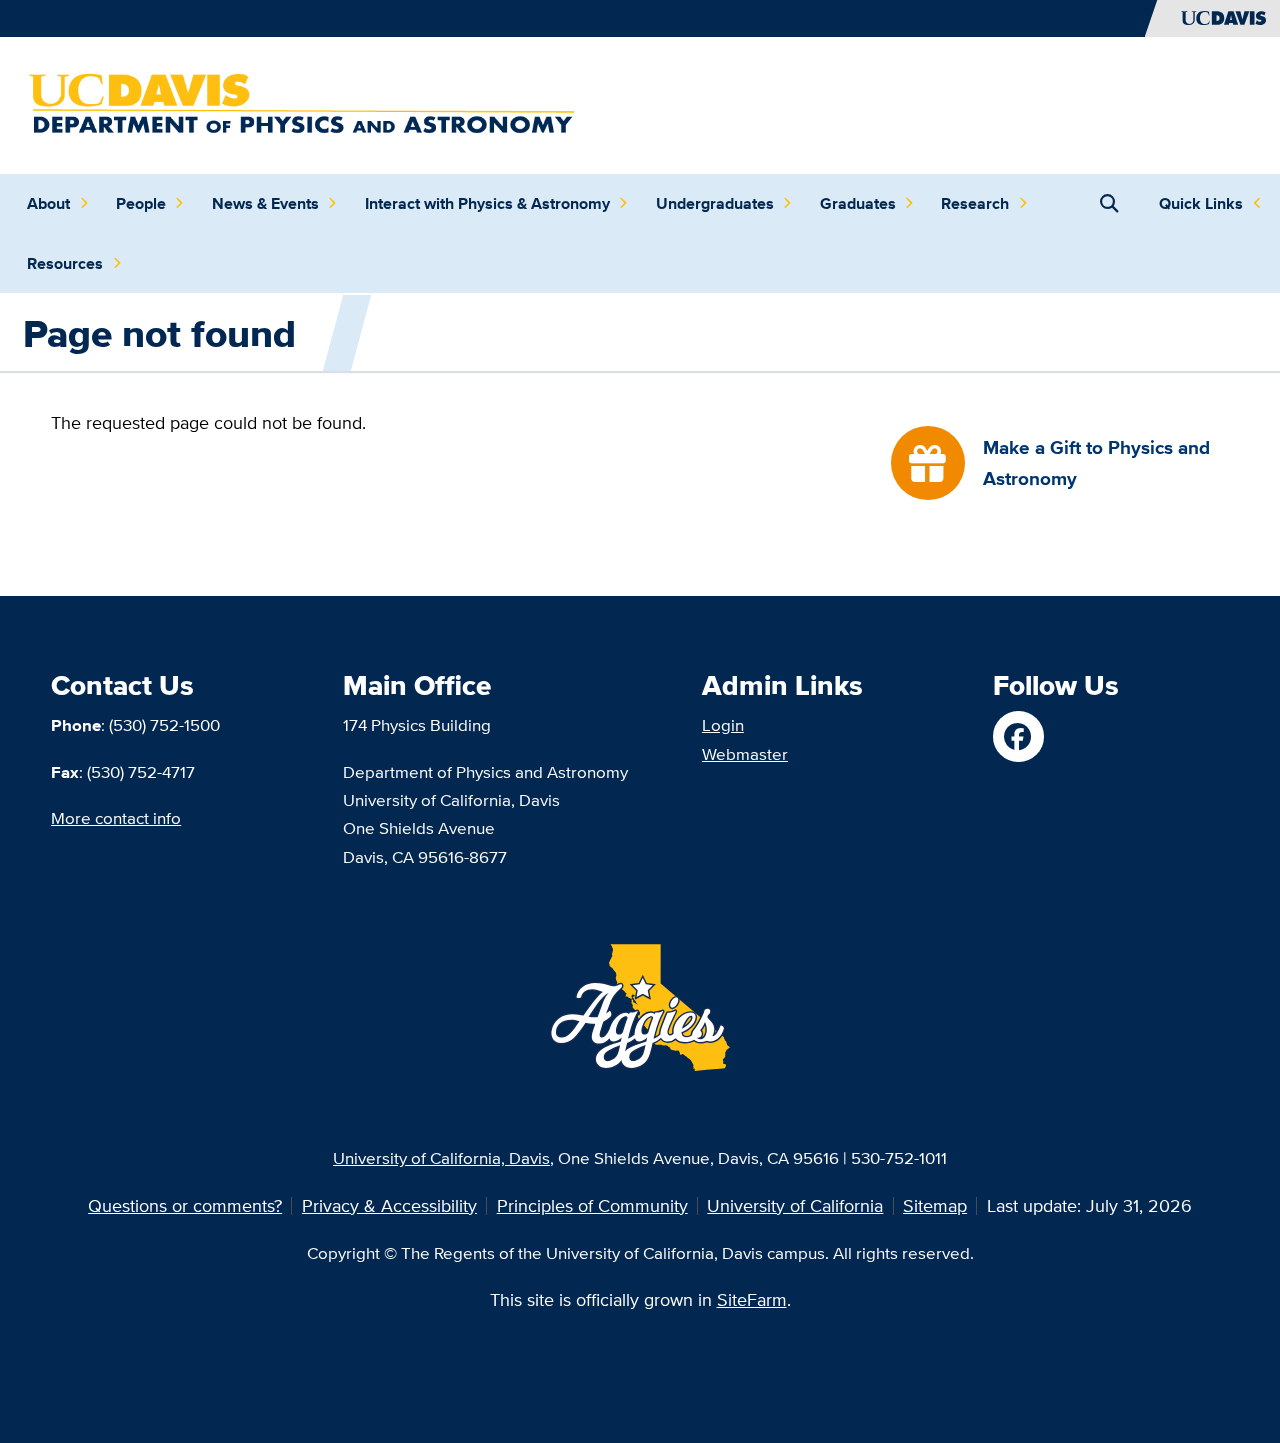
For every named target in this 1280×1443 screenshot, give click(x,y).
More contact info (116, 817)
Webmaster (745, 753)
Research (975, 203)
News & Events (265, 203)
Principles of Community (592, 1205)
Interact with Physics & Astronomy (487, 203)
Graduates (858, 203)
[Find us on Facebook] (1018, 736)
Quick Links (1201, 203)
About (48, 203)
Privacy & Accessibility (389, 1205)
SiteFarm (752, 1299)
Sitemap (935, 1205)
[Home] (302, 103)
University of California (795, 1205)
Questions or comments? (185, 1205)
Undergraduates (715, 203)
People (141, 203)
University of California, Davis (441, 1157)
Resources (65, 263)
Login (723, 724)
